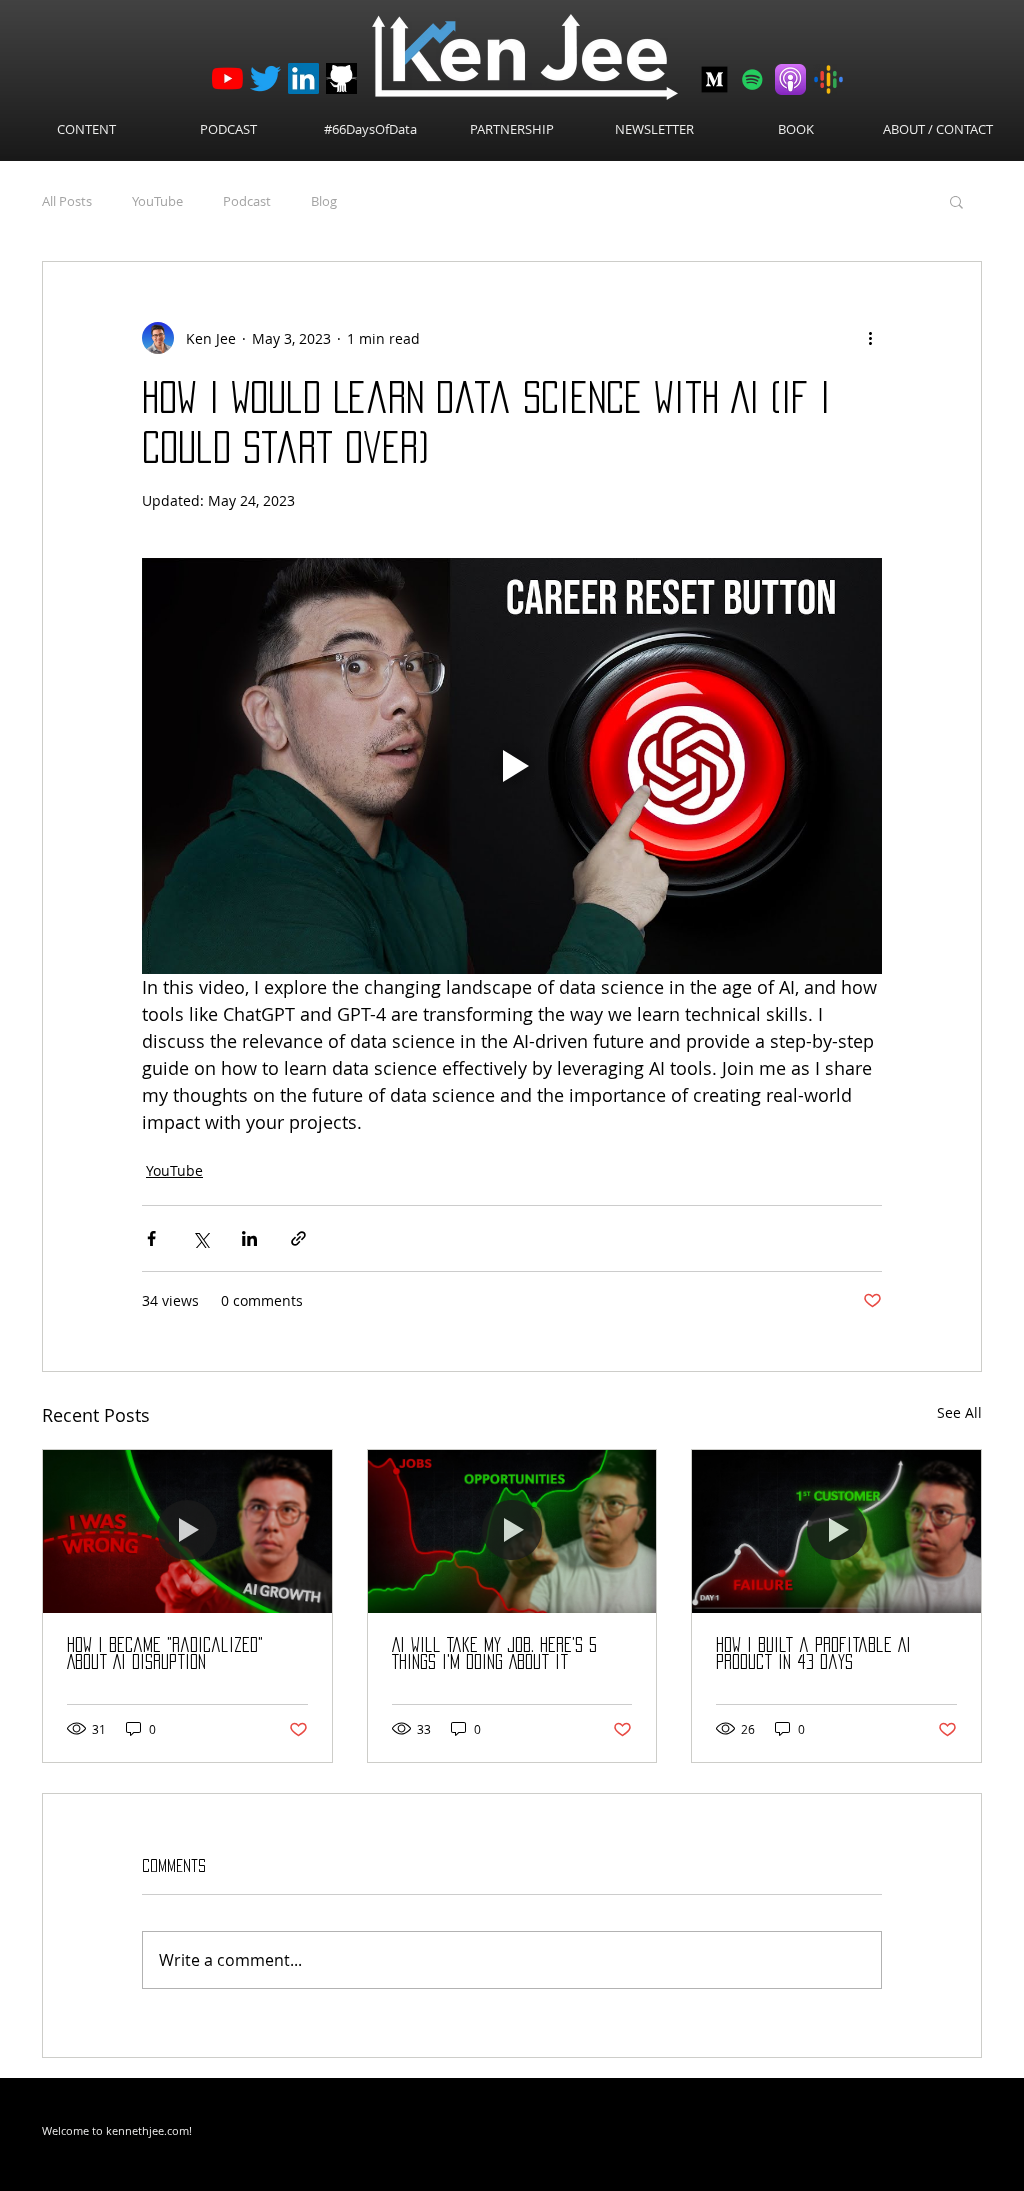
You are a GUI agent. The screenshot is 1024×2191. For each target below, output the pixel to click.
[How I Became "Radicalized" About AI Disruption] (187, 1531)
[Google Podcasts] (828, 79)
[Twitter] (265, 78)
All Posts (67, 201)
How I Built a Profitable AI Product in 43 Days (813, 1653)
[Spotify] (752, 79)
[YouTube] (227, 78)
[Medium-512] (714, 79)
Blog (324, 201)
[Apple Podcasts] (790, 79)
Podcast (247, 201)
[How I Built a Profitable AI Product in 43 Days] (836, 1531)
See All (959, 1412)
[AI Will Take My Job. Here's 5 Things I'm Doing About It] (512, 1531)
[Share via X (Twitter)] (200, 1238)
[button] (956, 201)
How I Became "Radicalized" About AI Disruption (165, 1653)
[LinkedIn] (303, 78)
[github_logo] (341, 78)
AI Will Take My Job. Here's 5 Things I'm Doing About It (494, 1653)
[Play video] (512, 766)
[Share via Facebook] (151, 1238)
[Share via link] (298, 1238)
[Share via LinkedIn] (249, 1238)
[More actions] (870, 338)
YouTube (157, 201)
